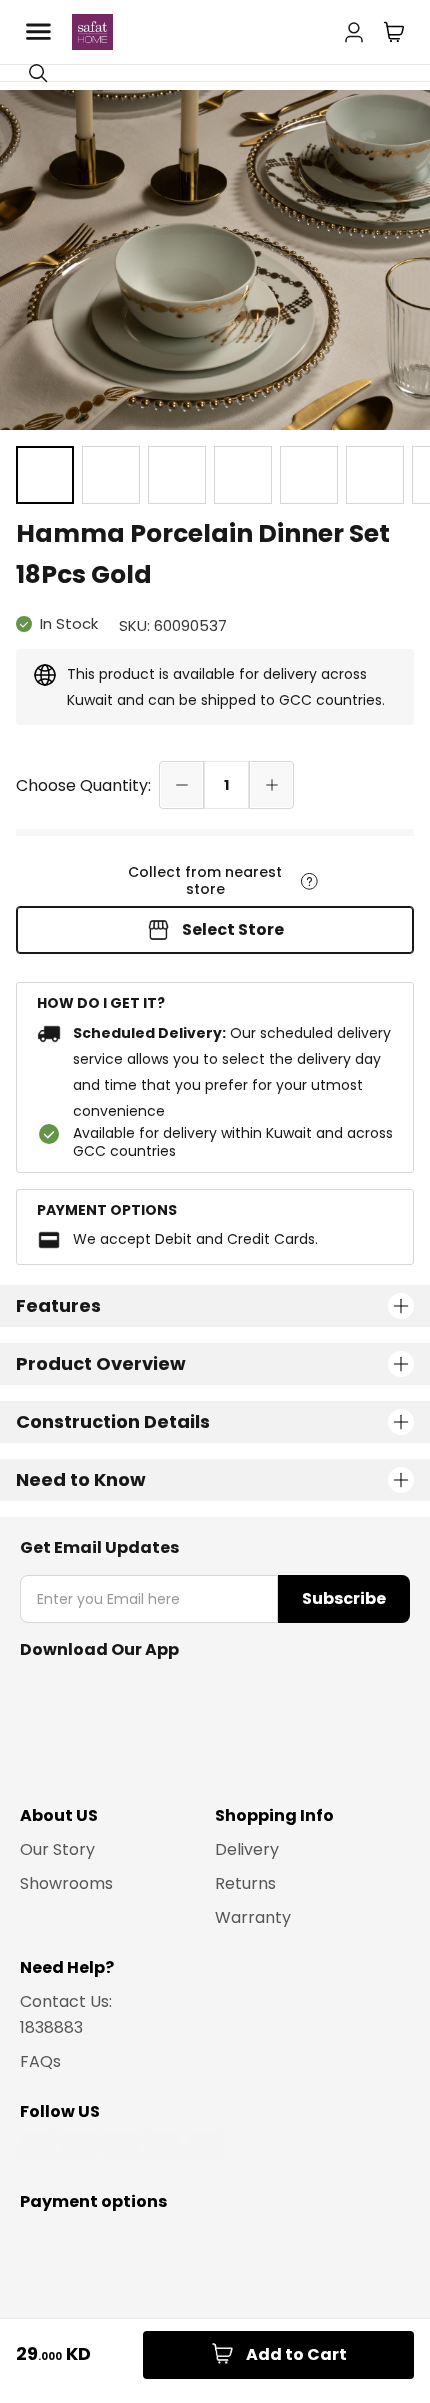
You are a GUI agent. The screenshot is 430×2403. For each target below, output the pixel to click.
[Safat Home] (92, 32)
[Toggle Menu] (38, 32)
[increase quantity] (271, 785)
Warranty (253, 1917)
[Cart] (394, 32)
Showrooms (66, 1883)
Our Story (57, 1849)
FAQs (40, 2061)
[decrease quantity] (181, 785)
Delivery (247, 1849)
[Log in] (354, 28)
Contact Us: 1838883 (66, 2014)
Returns (245, 1883)
